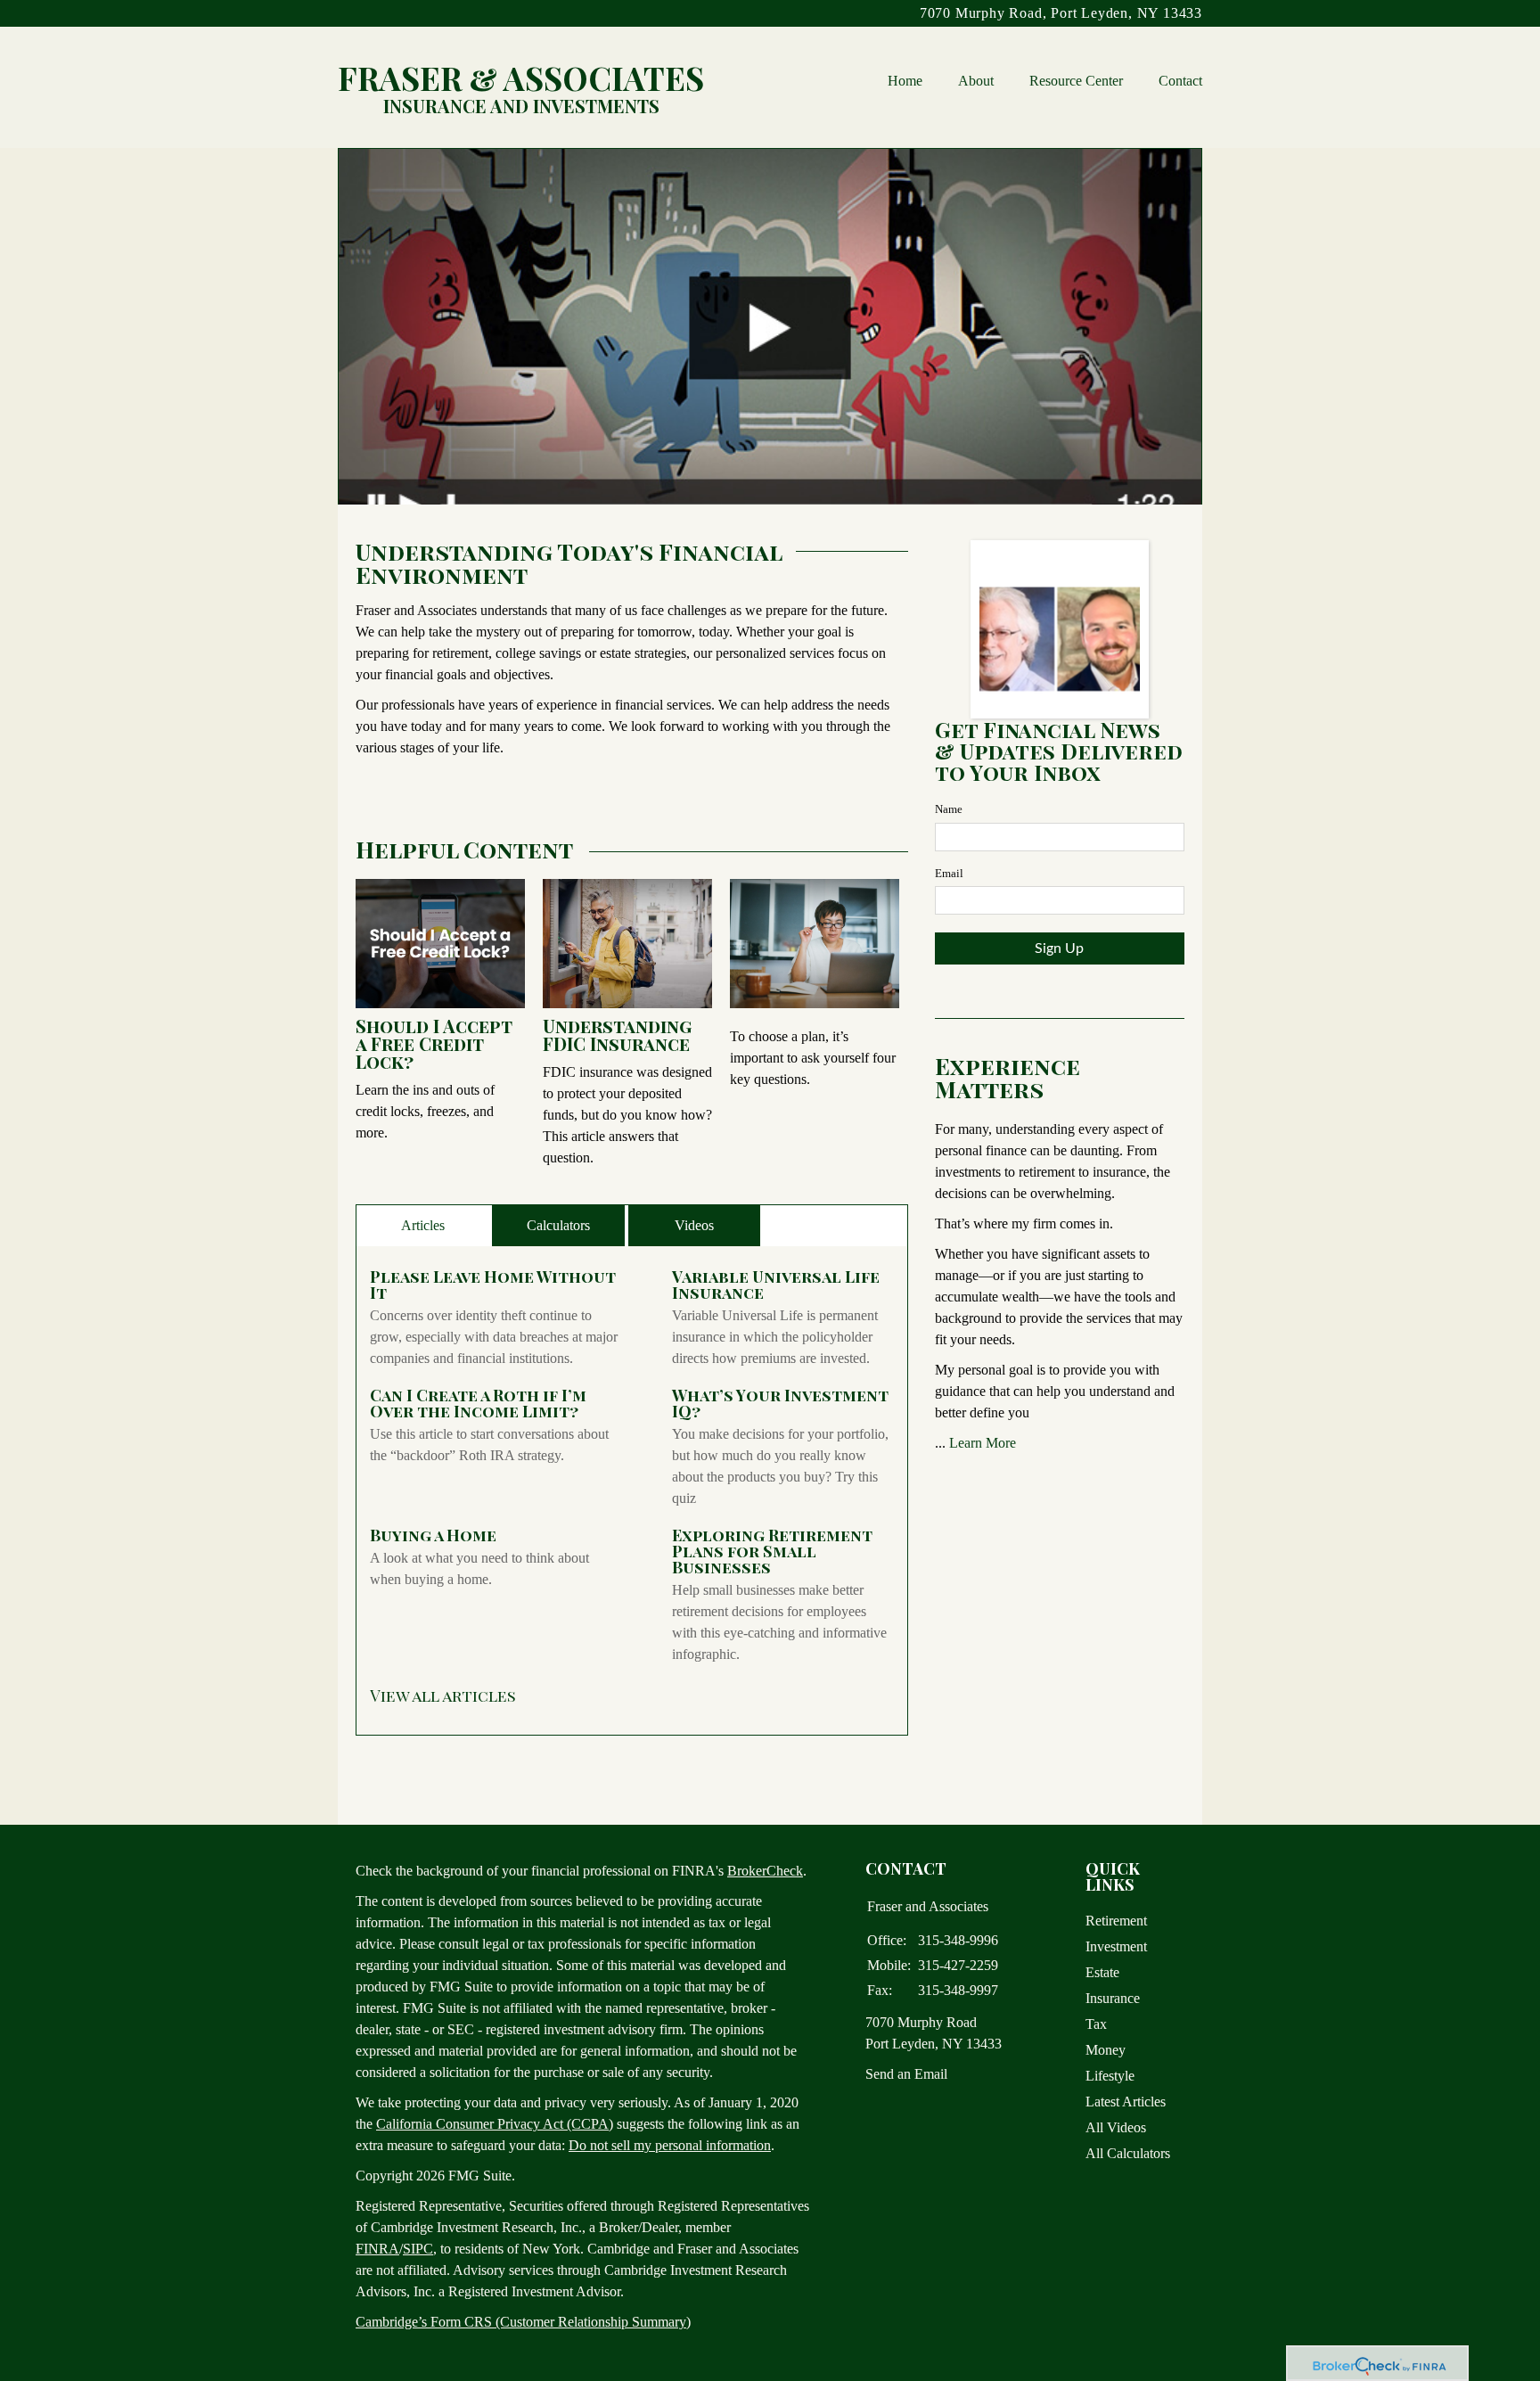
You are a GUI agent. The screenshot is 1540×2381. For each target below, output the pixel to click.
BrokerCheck (765, 1871)
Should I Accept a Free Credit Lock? (434, 1043)
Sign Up (1059, 948)
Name (949, 809)
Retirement (1116, 1921)
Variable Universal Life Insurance (776, 1285)
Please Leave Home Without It (493, 1285)
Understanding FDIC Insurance (617, 1035)
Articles (423, 1225)
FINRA (377, 2249)
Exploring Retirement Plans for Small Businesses (772, 1551)
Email (949, 873)
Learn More (983, 1443)
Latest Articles (1126, 2102)
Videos (694, 1225)
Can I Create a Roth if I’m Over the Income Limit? (478, 1403)
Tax (1096, 2024)
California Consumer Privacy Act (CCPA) (495, 2124)
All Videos (1116, 2127)
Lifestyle (1110, 2076)
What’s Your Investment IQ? (780, 1403)
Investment (1116, 1946)
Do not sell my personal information (670, 2145)
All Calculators (1128, 2153)
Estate (1102, 1972)
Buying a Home (433, 1535)
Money (1106, 2050)
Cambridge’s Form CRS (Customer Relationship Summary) (523, 2322)
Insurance (1113, 1998)
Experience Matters (1008, 1077)
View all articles (443, 1695)
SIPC (418, 2249)
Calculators (558, 1225)
